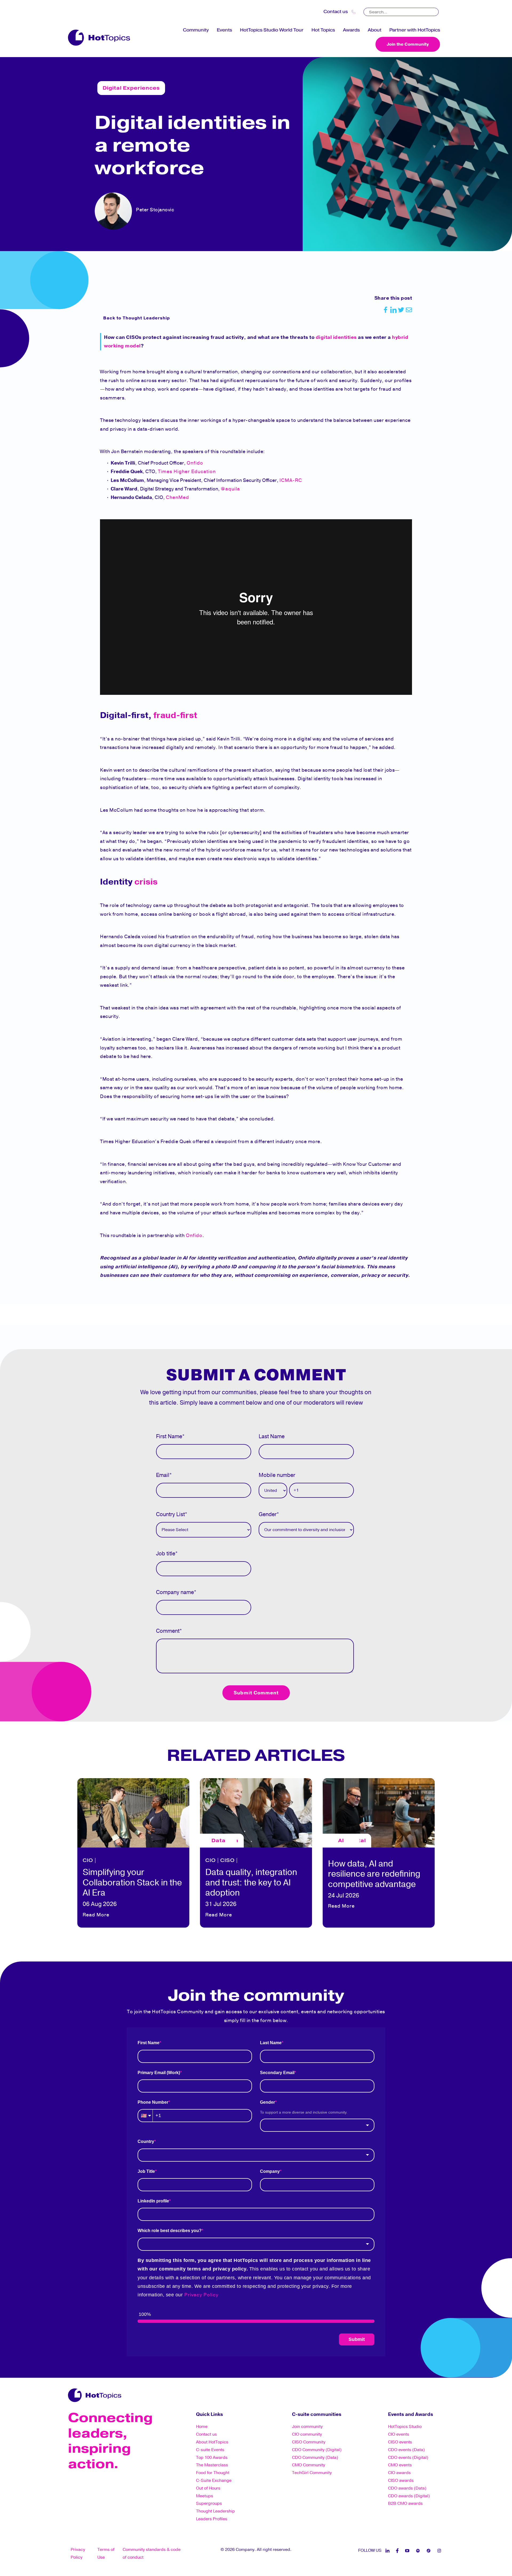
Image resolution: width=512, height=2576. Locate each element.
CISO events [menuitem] (400, 2442)
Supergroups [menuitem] (209, 2503)
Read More (96, 1915)
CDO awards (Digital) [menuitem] (409, 2496)
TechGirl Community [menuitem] (312, 2473)
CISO (227, 1860)
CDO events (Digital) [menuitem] (408, 2458)
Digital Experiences (131, 88)
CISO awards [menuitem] (401, 2480)
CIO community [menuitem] (307, 2434)
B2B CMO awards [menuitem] (405, 2503)
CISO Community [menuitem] (309, 2442)
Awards (351, 30)
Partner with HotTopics (415, 30)
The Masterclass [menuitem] (212, 2465)
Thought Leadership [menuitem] (215, 2511)
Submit (357, 2339)
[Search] (435, 10)
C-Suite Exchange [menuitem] (214, 2480)
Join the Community (408, 44)
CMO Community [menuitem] (309, 2465)
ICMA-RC (291, 480)
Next (440, 1851)
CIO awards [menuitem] (399, 2473)
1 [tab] (240, 1937)
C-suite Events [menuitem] (210, 2450)
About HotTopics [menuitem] (212, 2442)
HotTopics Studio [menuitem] (405, 2427)
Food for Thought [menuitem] (213, 2473)
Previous (72, 1851)
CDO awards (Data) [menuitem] (407, 2488)
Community (196, 30)
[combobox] (317, 2125)
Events (224, 30)
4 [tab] (264, 1937)
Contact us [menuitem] (206, 2434)
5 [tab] (272, 1937)
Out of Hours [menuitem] (208, 2488)
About (375, 30)
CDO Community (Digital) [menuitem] (317, 2450)
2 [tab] (248, 1937)
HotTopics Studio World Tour (272, 30)
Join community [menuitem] (307, 2427)
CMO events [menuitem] (400, 2465)
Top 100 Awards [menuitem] (212, 2458)
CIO (88, 1860)
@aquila (230, 489)
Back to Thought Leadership (137, 318)
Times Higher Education (187, 471)
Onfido (195, 463)
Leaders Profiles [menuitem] (212, 2519)
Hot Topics (323, 30)
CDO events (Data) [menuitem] (406, 2450)
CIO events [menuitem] (399, 2434)
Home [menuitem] (202, 2427)
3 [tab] (256, 1937)
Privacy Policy (201, 2295)
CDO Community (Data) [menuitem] (315, 2458)
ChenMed (177, 497)
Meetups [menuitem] (205, 2496)
